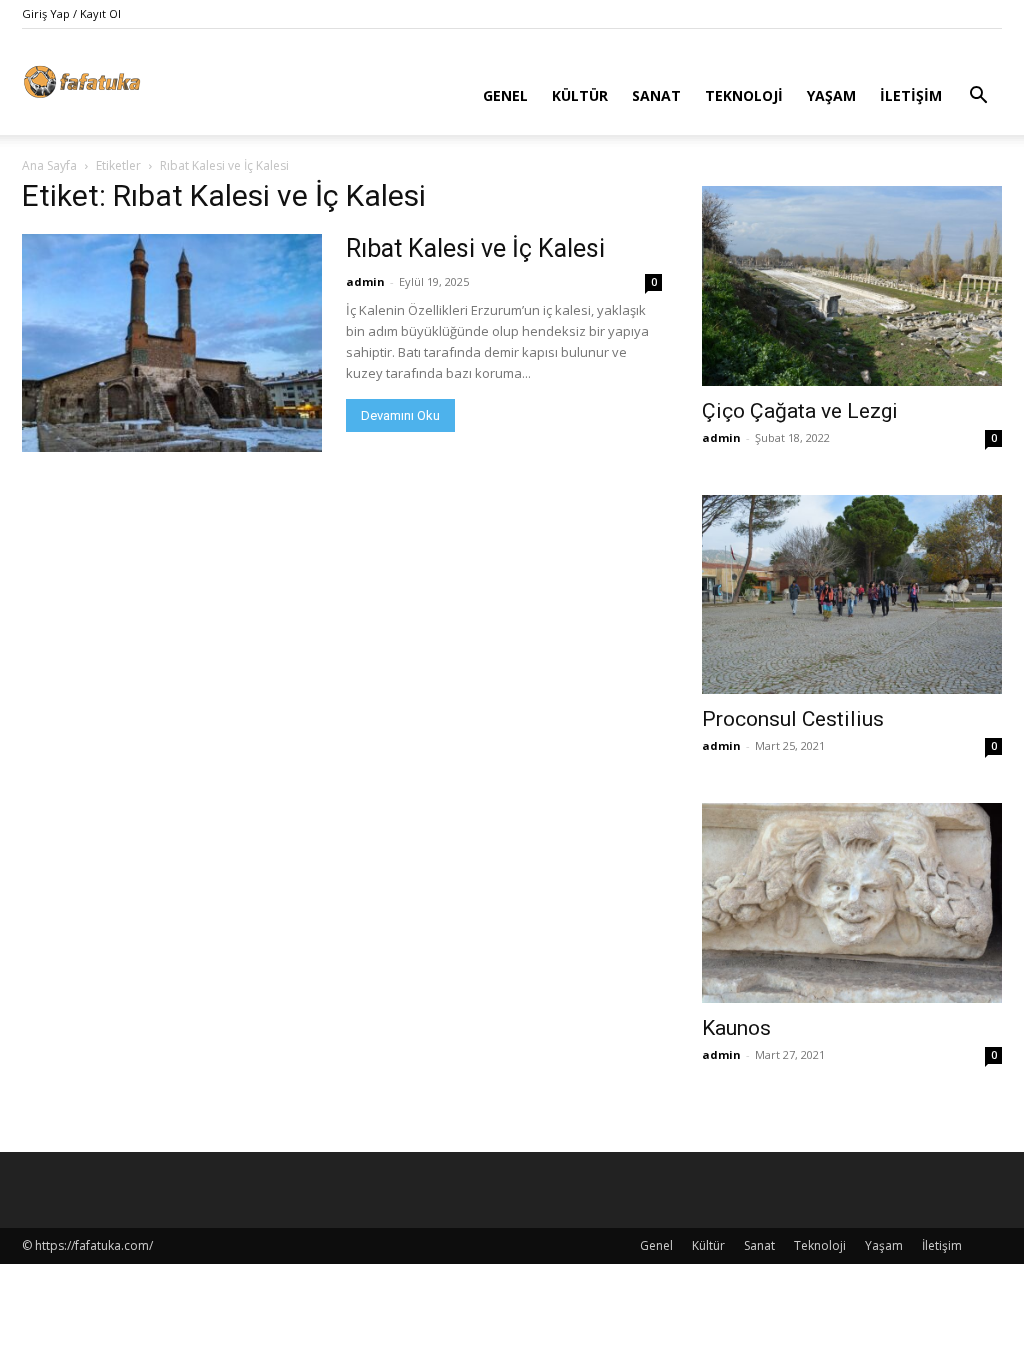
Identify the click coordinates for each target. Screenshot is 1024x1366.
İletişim (911, 95)
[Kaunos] (852, 903)
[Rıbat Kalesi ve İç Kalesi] (172, 343)
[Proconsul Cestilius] (852, 595)
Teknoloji (744, 95)
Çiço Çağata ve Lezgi (800, 411)
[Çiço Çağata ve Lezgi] (852, 286)
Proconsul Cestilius (793, 719)
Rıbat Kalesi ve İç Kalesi (475, 248)
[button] (978, 97)
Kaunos (736, 1028)
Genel (505, 95)
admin (365, 281)
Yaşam (831, 95)
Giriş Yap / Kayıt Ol (71, 13)
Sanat (656, 95)
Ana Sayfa (49, 165)
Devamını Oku (400, 415)
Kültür (580, 95)
